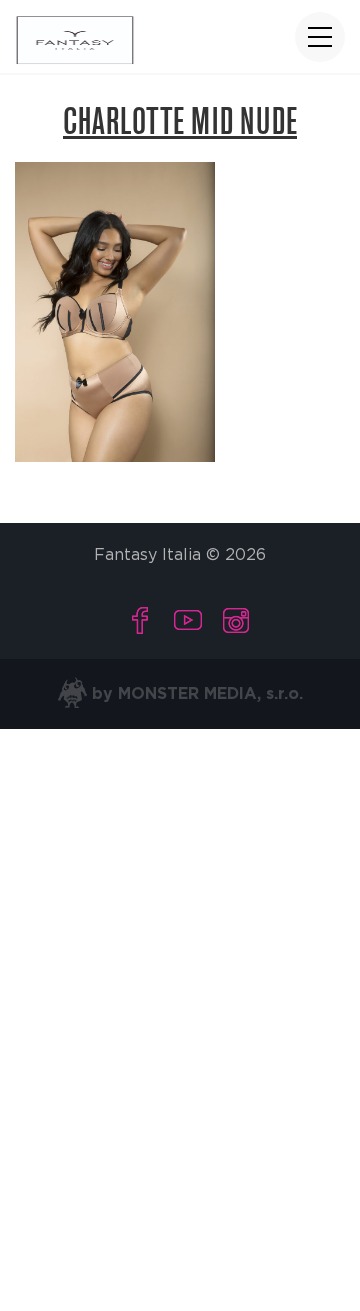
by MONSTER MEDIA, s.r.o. (195, 694)
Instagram (236, 620)
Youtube (188, 620)
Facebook (140, 620)
